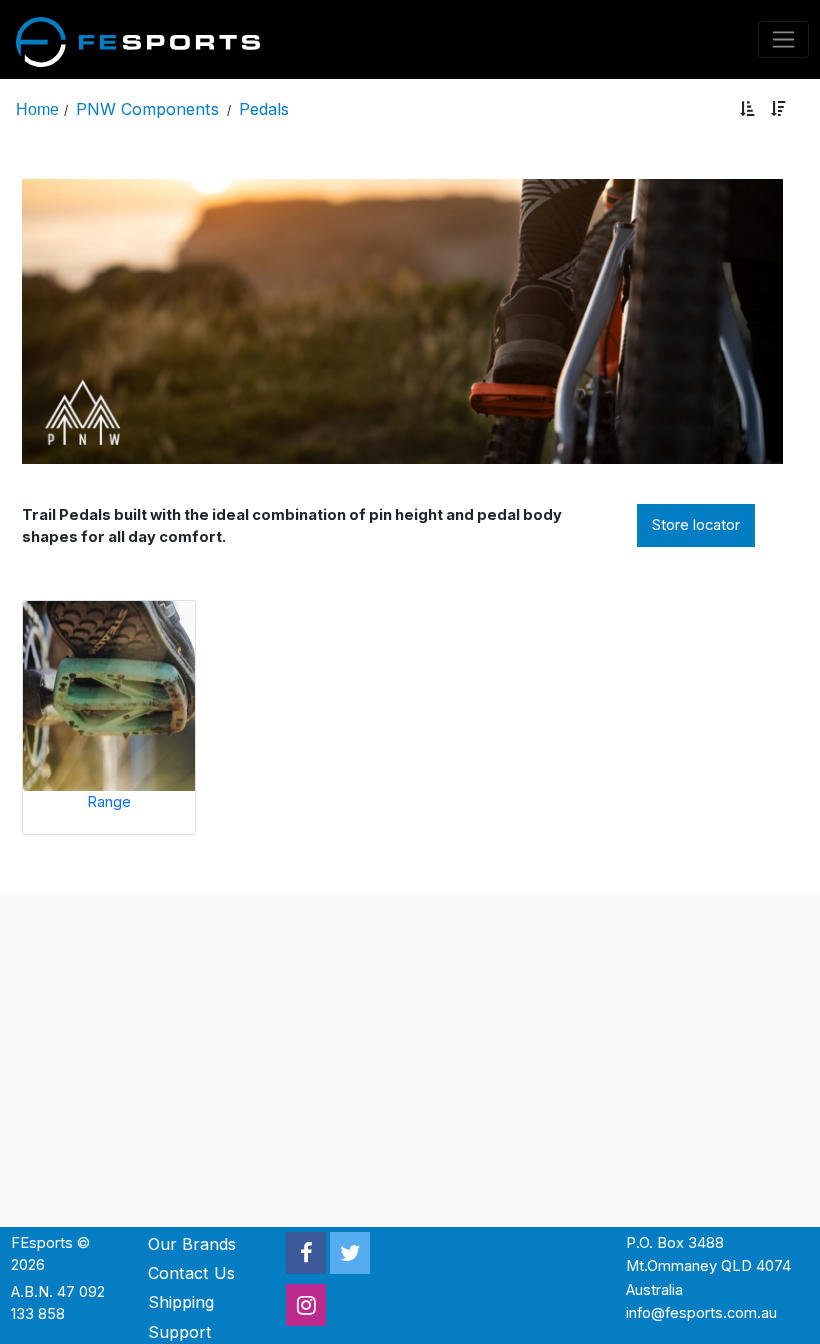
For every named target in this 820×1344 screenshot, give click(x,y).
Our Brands (192, 1244)
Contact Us (191, 1273)
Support (180, 1332)
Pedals (264, 109)
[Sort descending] (778, 109)
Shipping (181, 1302)
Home (37, 109)
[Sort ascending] (747, 109)
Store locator (696, 525)
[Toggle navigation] (784, 39)
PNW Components (147, 109)
